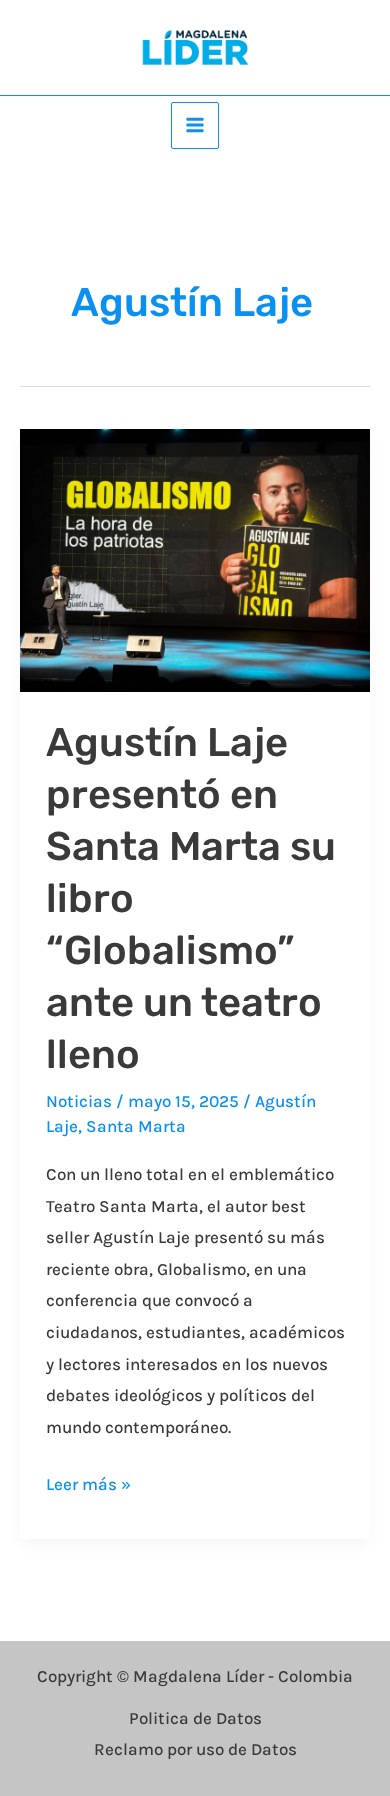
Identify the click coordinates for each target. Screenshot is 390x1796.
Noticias (79, 1101)
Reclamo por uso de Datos (195, 1749)
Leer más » (88, 1481)
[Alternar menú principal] (195, 126)
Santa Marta (136, 1126)
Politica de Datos (195, 1718)
